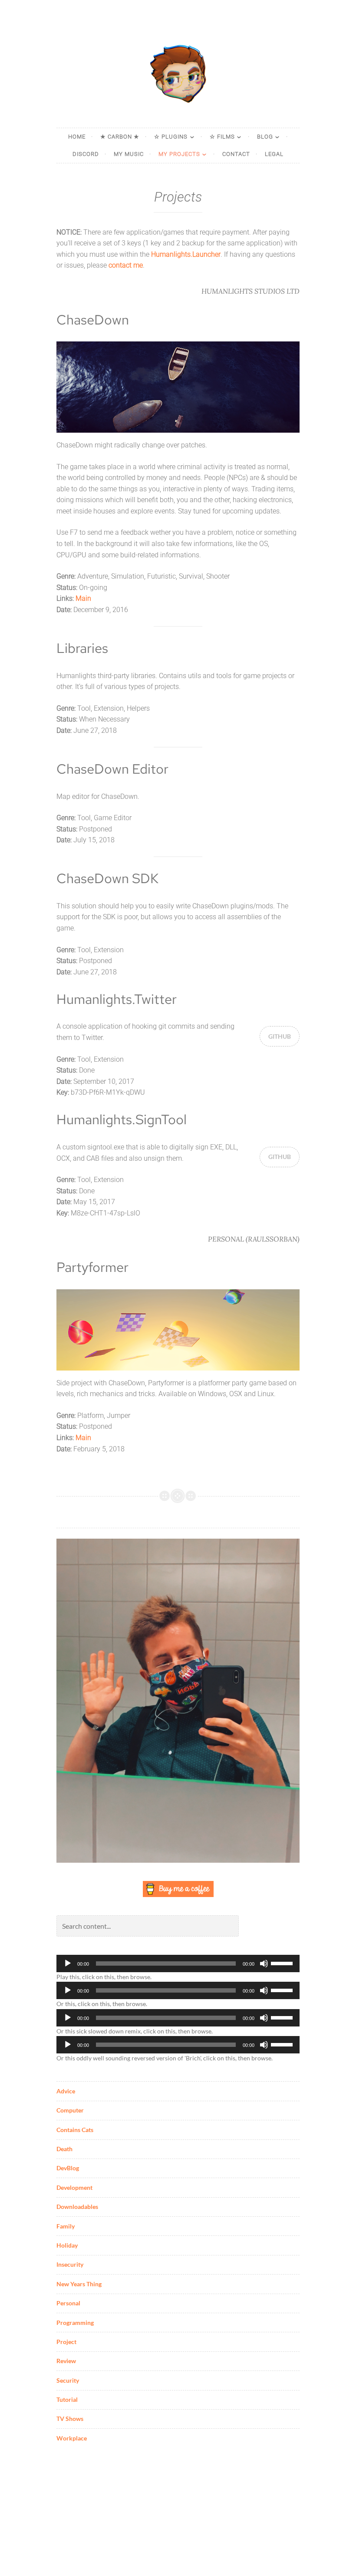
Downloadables (77, 2207)
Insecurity (70, 2264)
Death (64, 2149)
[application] (178, 1963)
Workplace (72, 2438)
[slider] (283, 1963)
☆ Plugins (171, 137)
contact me (126, 265)
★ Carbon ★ (120, 137)
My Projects (179, 154)
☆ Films (222, 137)
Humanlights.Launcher (186, 254)
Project (66, 2342)
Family (66, 2226)
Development (74, 2187)
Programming (75, 2323)
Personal (68, 2303)
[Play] (68, 1963)
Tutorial (67, 2399)
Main (83, 598)
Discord (86, 154)
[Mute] (264, 1963)
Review (66, 2361)
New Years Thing (79, 2284)
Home (77, 137)
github (280, 1036)
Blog (265, 137)
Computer (70, 2110)
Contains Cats (75, 2130)
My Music (129, 154)
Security (68, 2380)
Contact (236, 154)
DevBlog (68, 2168)
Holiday (67, 2245)
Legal (274, 154)
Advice (66, 2091)
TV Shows (70, 2419)
